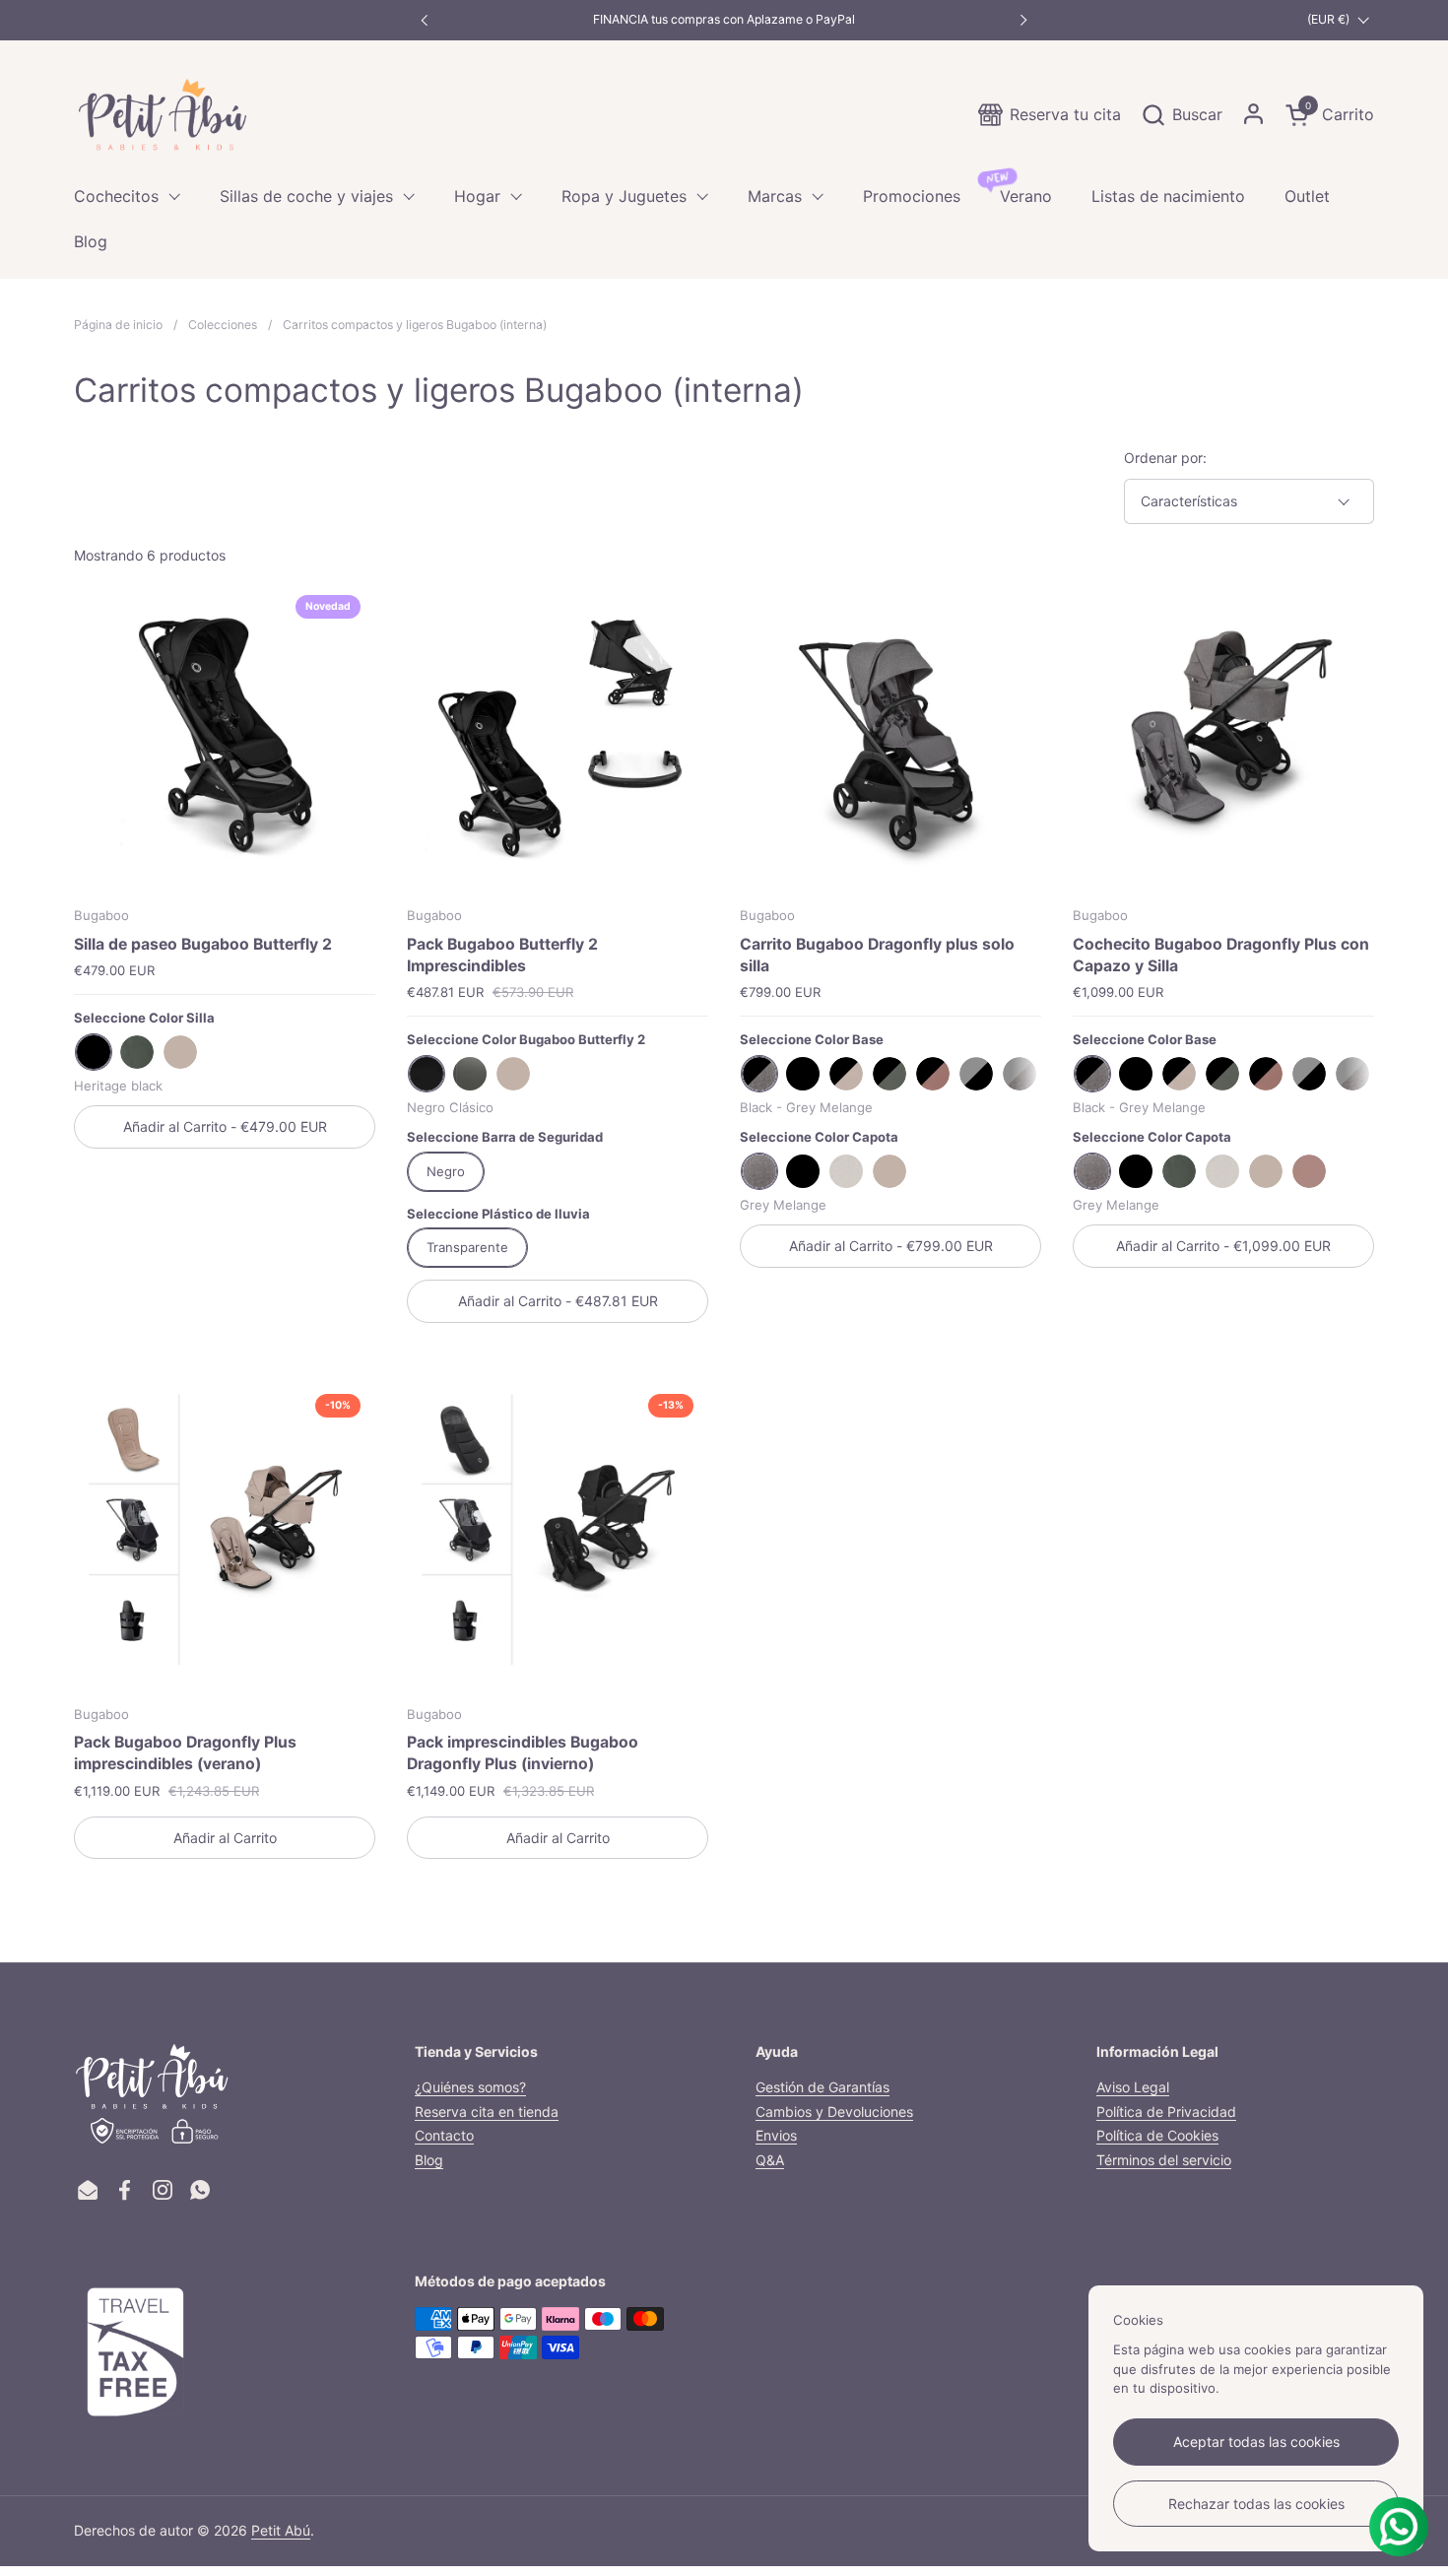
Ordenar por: (1165, 458)
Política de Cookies (1157, 2135)
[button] (1182, 115)
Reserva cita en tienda (487, 2112)
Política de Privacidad (1166, 2112)
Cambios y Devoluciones (834, 2112)
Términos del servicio (1164, 2160)
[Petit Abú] (163, 114)
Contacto (444, 2135)
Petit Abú (281, 2530)
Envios (776, 2135)
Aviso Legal (1133, 2087)
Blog (429, 2160)
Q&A (770, 2160)
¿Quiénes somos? (470, 2087)
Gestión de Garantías (823, 2087)
